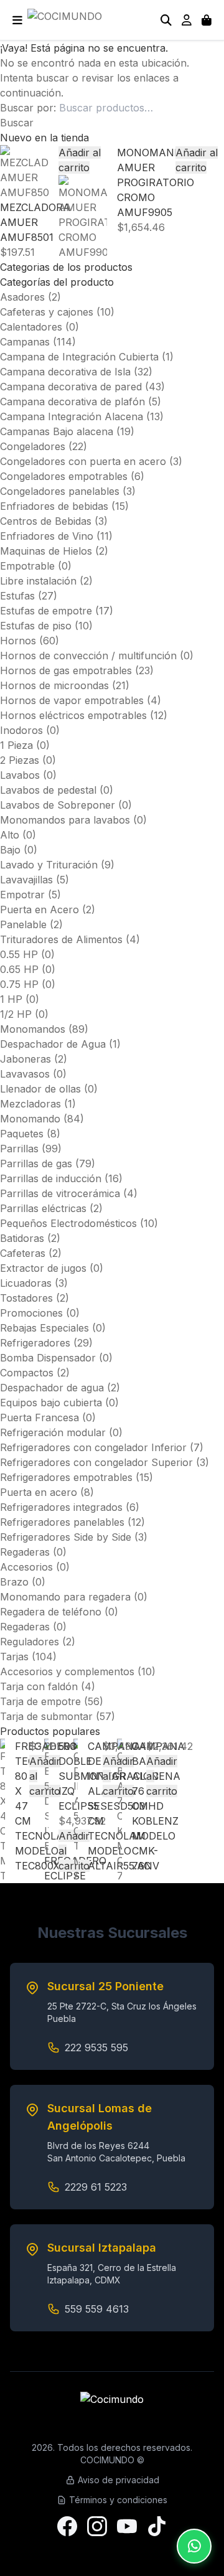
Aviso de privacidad (119, 2480)
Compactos (27, 1373)
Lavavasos (25, 1074)
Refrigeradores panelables (62, 1522)
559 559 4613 (97, 2309)
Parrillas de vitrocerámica (60, 1193)
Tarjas (14, 1657)
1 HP (11, 999)
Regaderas (25, 1552)
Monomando (30, 1119)
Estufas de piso (36, 626)
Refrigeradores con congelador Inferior (93, 1447)
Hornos (18, 641)
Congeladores (33, 446)
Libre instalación (38, 581)
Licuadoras (26, 1283)
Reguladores (30, 1642)
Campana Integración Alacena (72, 416)
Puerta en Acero (40, 910)
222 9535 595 (96, 2047)
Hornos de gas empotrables (66, 670)
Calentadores (31, 327)
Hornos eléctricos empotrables (73, 715)
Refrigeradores (35, 1343)
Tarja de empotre (40, 1701)
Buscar (17, 123)
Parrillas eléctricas (43, 1208)
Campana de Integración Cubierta (79, 357)
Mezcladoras (30, 1104)
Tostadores (26, 1298)
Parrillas (19, 1149)
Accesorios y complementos (67, 1671)
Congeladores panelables (60, 491)
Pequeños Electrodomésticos (68, 1223)
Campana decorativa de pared (71, 387)
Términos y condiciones (118, 2500)
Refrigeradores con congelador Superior (96, 1462)
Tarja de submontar (46, 1716)
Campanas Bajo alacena (57, 431)
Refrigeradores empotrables (66, 1477)
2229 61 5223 (96, 2187)
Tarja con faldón (39, 1686)
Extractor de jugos (43, 1268)
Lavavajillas (26, 880)
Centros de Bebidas (46, 521)
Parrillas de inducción (51, 1178)
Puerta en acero (39, 1492)
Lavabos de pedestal (48, 790)
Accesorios (26, 1567)
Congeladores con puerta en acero (83, 461)
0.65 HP (19, 969)
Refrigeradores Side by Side (66, 1537)
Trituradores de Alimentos (61, 939)
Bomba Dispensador (48, 1358)
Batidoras (22, 1238)
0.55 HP (19, 954)
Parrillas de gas (36, 1163)
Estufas (17, 596)
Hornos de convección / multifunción (88, 656)
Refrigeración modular (53, 1432)
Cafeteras (23, 1253)
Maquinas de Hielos (46, 551)
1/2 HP (16, 1014)
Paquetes (22, 1134)
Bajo (10, 850)
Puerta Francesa (40, 1417)
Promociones (31, 1313)
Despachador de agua (52, 1388)
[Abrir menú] (17, 20)
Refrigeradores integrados (61, 1507)
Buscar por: (28, 108)
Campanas (25, 342)
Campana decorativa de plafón (72, 402)
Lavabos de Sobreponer (58, 805)
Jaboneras (26, 1059)
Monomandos (33, 1029)
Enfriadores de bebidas (54, 506)
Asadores (22, 297)
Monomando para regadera (65, 1597)
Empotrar (22, 895)
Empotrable (27, 566)
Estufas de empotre (46, 611)
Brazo (14, 1582)
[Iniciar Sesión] (187, 20)
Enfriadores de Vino (47, 536)
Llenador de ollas (40, 1089)
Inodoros (21, 730)
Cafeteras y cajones (47, 312)
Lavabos (20, 775)
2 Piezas (20, 760)
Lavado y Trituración (49, 865)
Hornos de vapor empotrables (72, 700)
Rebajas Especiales (44, 1328)
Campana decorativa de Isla (65, 372)
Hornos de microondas (54, 685)
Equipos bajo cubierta (51, 1403)
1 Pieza (16, 745)
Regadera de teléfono (51, 1612)
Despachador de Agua (53, 1044)
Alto (10, 835)
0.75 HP (19, 984)
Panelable (23, 924)
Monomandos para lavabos (65, 820)
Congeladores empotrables (64, 476)
